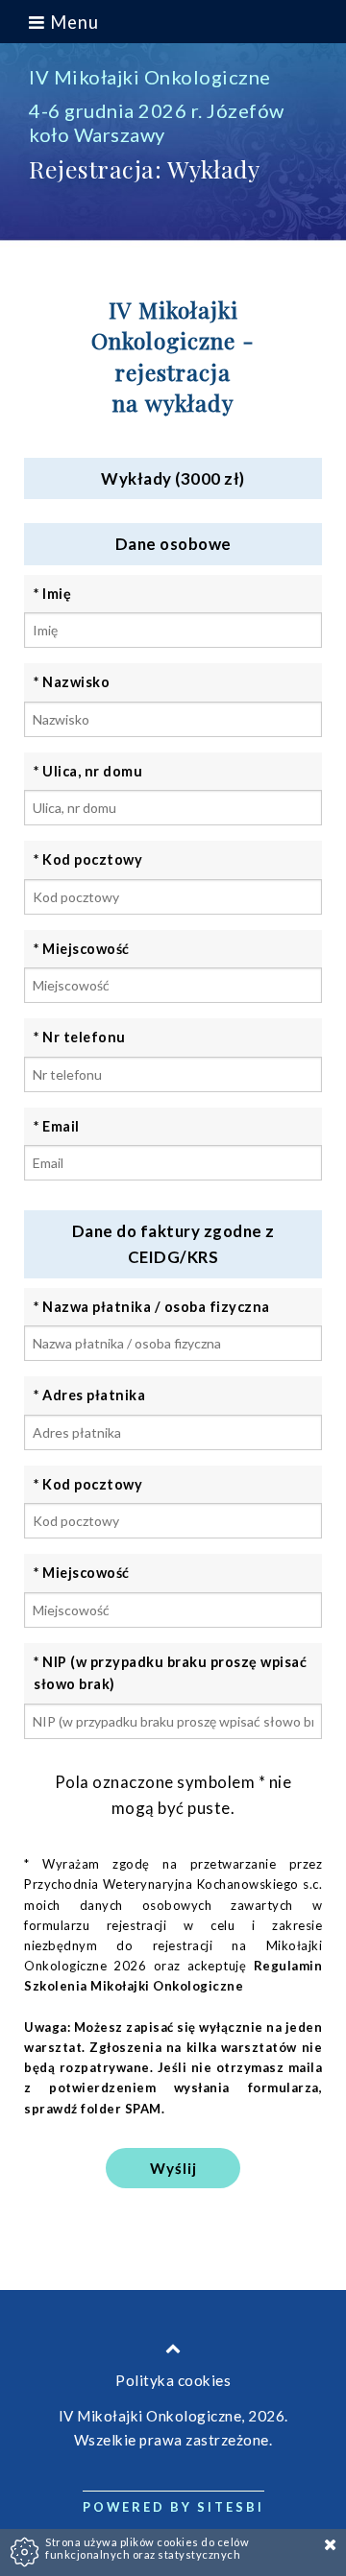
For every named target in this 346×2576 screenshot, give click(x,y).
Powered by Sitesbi (173, 2507)
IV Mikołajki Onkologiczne (150, 77)
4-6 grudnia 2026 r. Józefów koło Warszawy (157, 122)
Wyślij (173, 2168)
